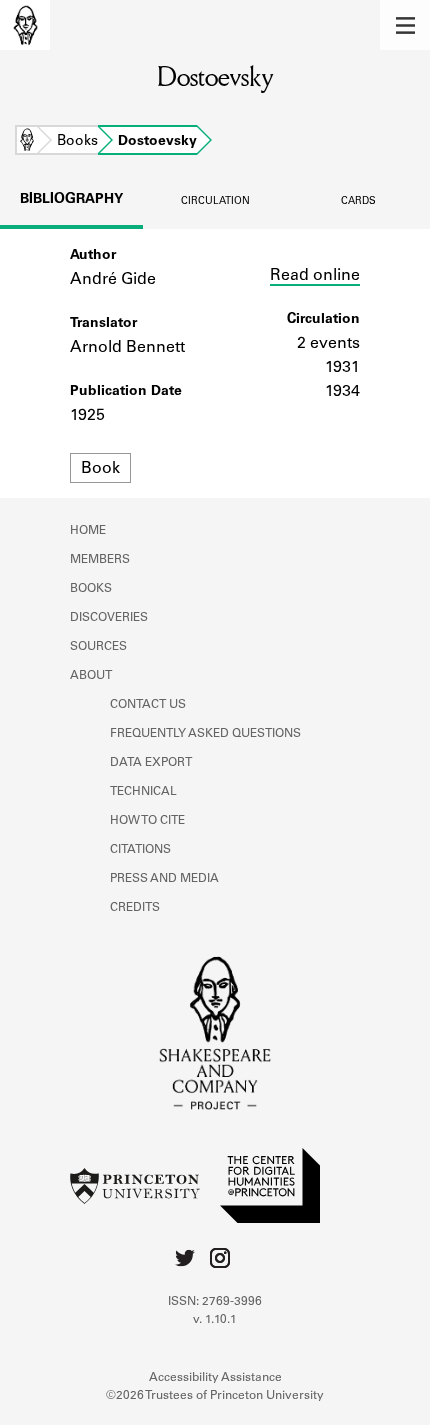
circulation (215, 202)
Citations (140, 850)
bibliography (71, 200)
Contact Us (148, 705)
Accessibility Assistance (215, 1378)
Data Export (151, 763)
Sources (98, 647)
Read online (315, 276)
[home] (25, 25)
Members (100, 560)
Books (77, 142)
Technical (143, 792)
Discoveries (109, 618)
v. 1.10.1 (215, 1320)
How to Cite (147, 821)
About (91, 676)
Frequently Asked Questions (205, 734)
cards (358, 202)
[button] (405, 25)
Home (27, 142)
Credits (135, 908)
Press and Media (164, 879)
